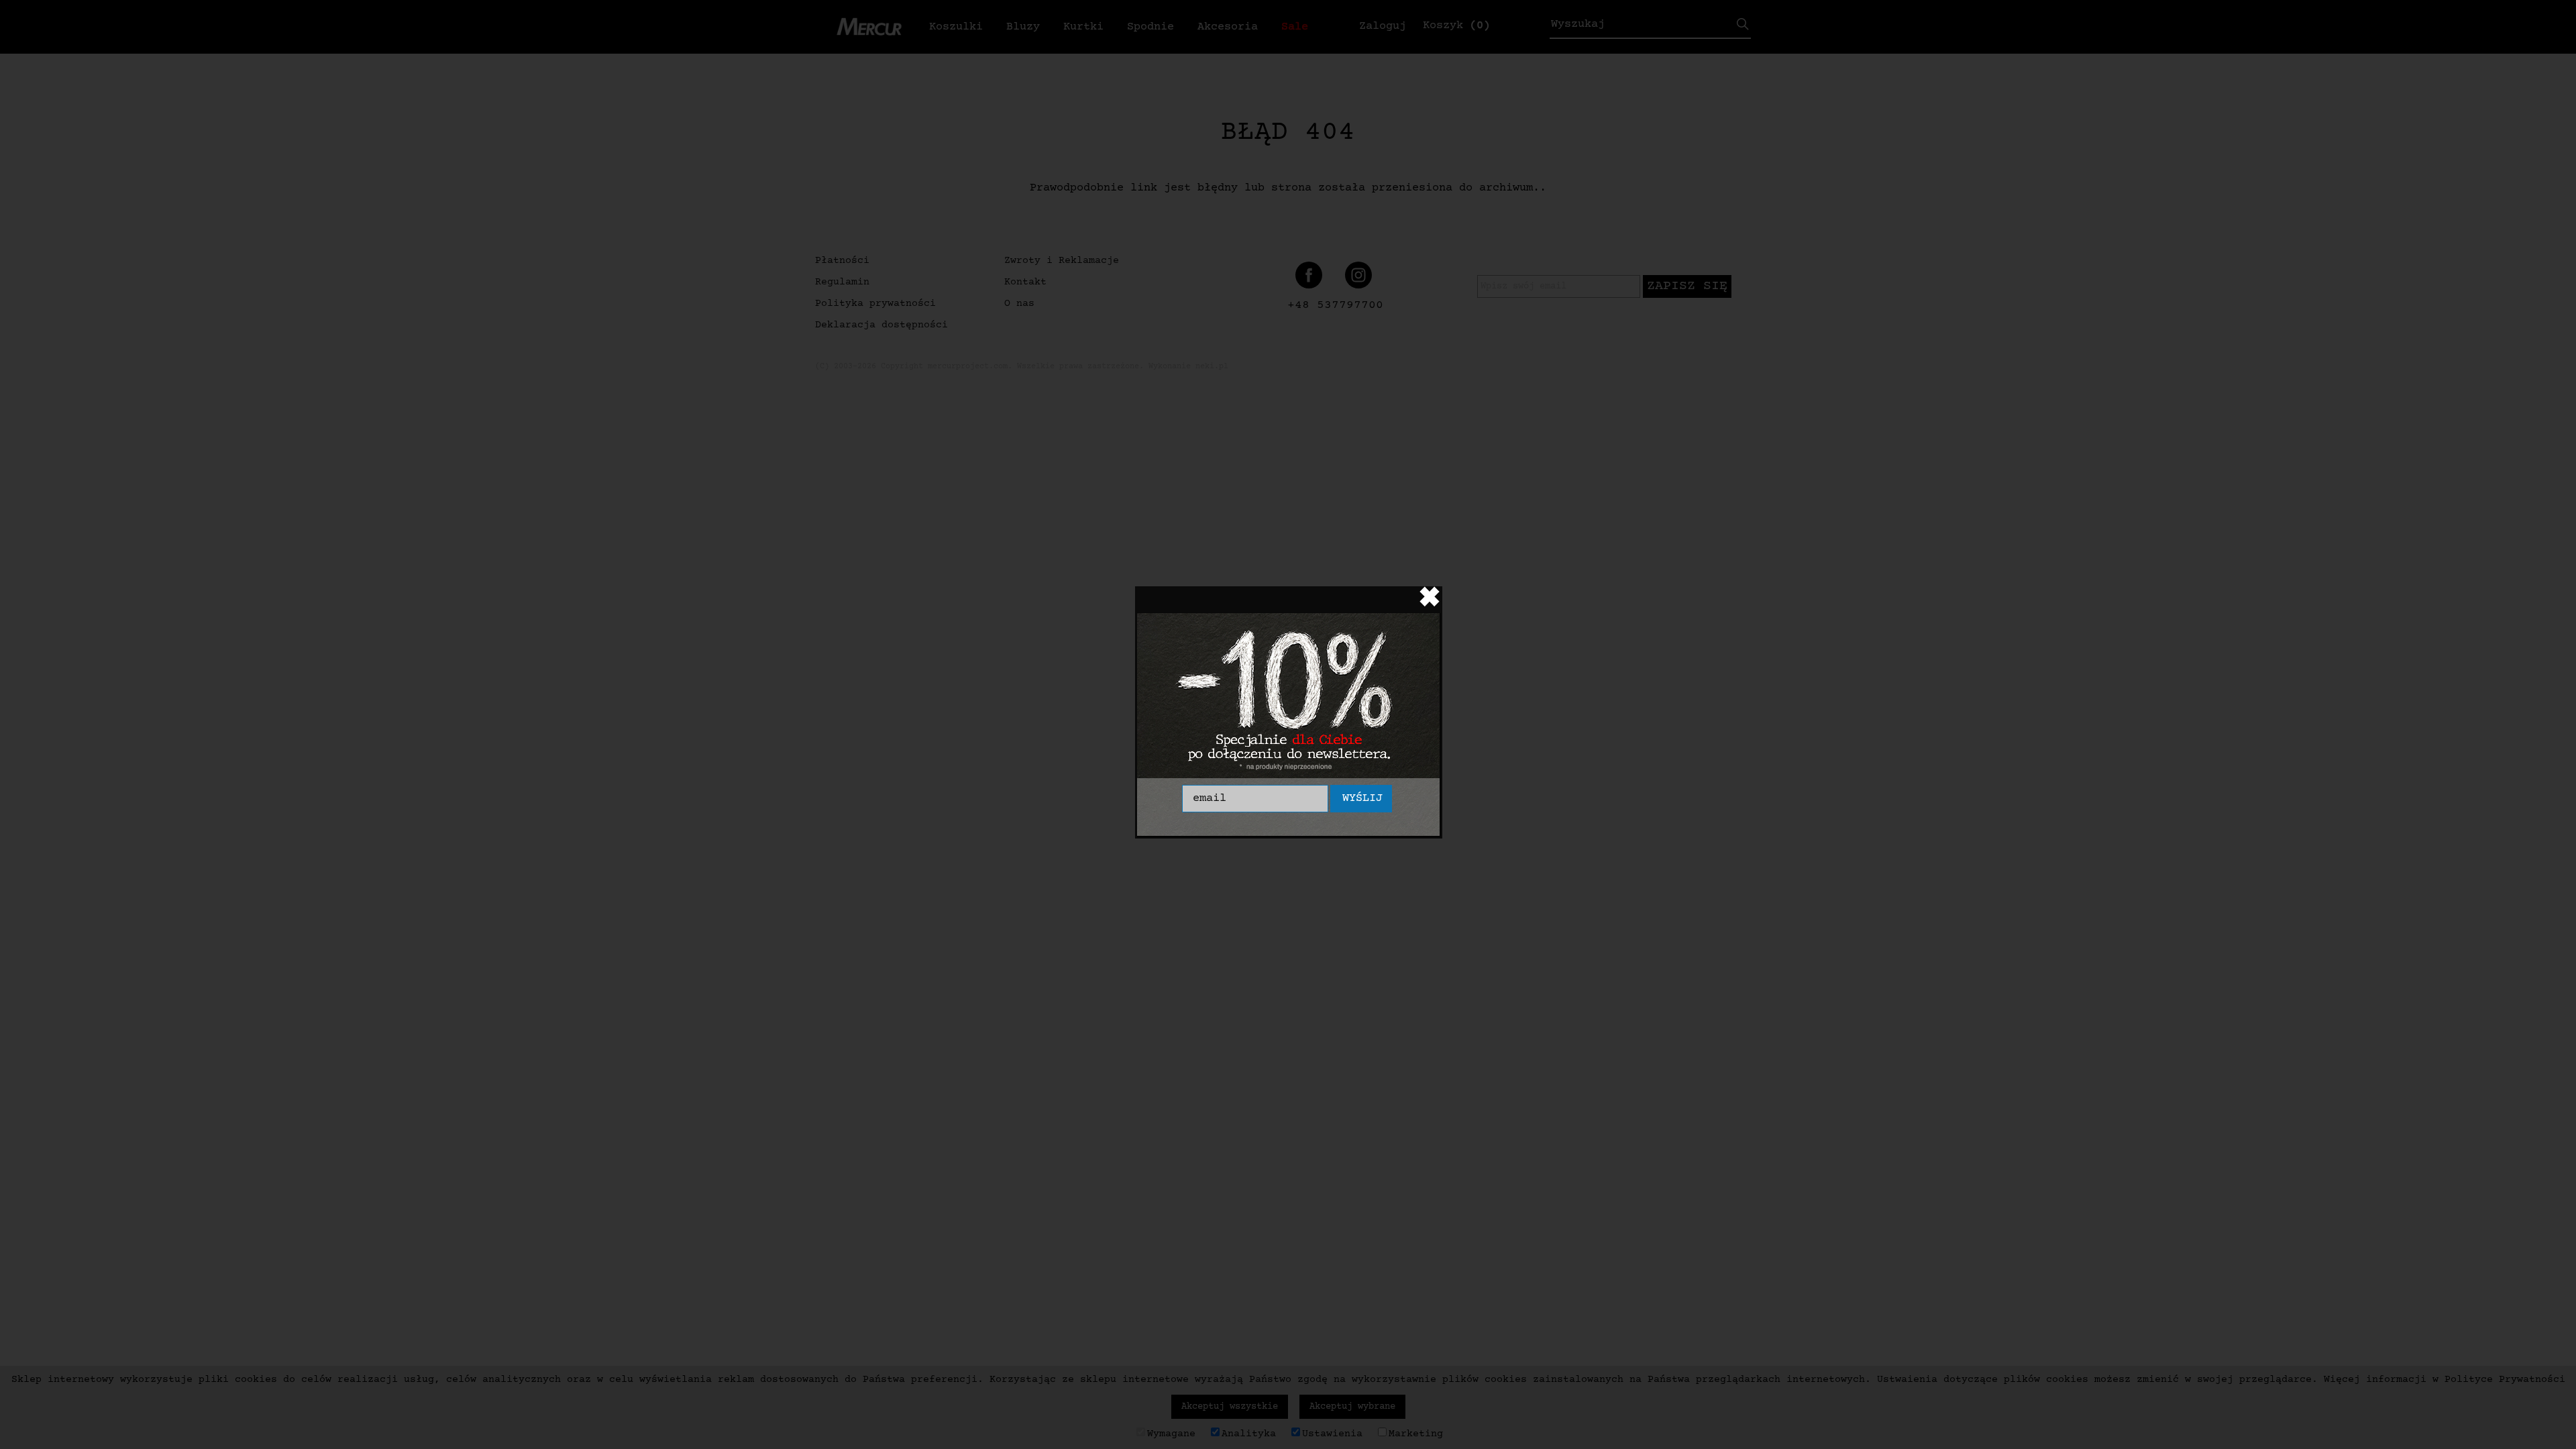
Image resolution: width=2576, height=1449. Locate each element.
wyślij (1362, 799)
